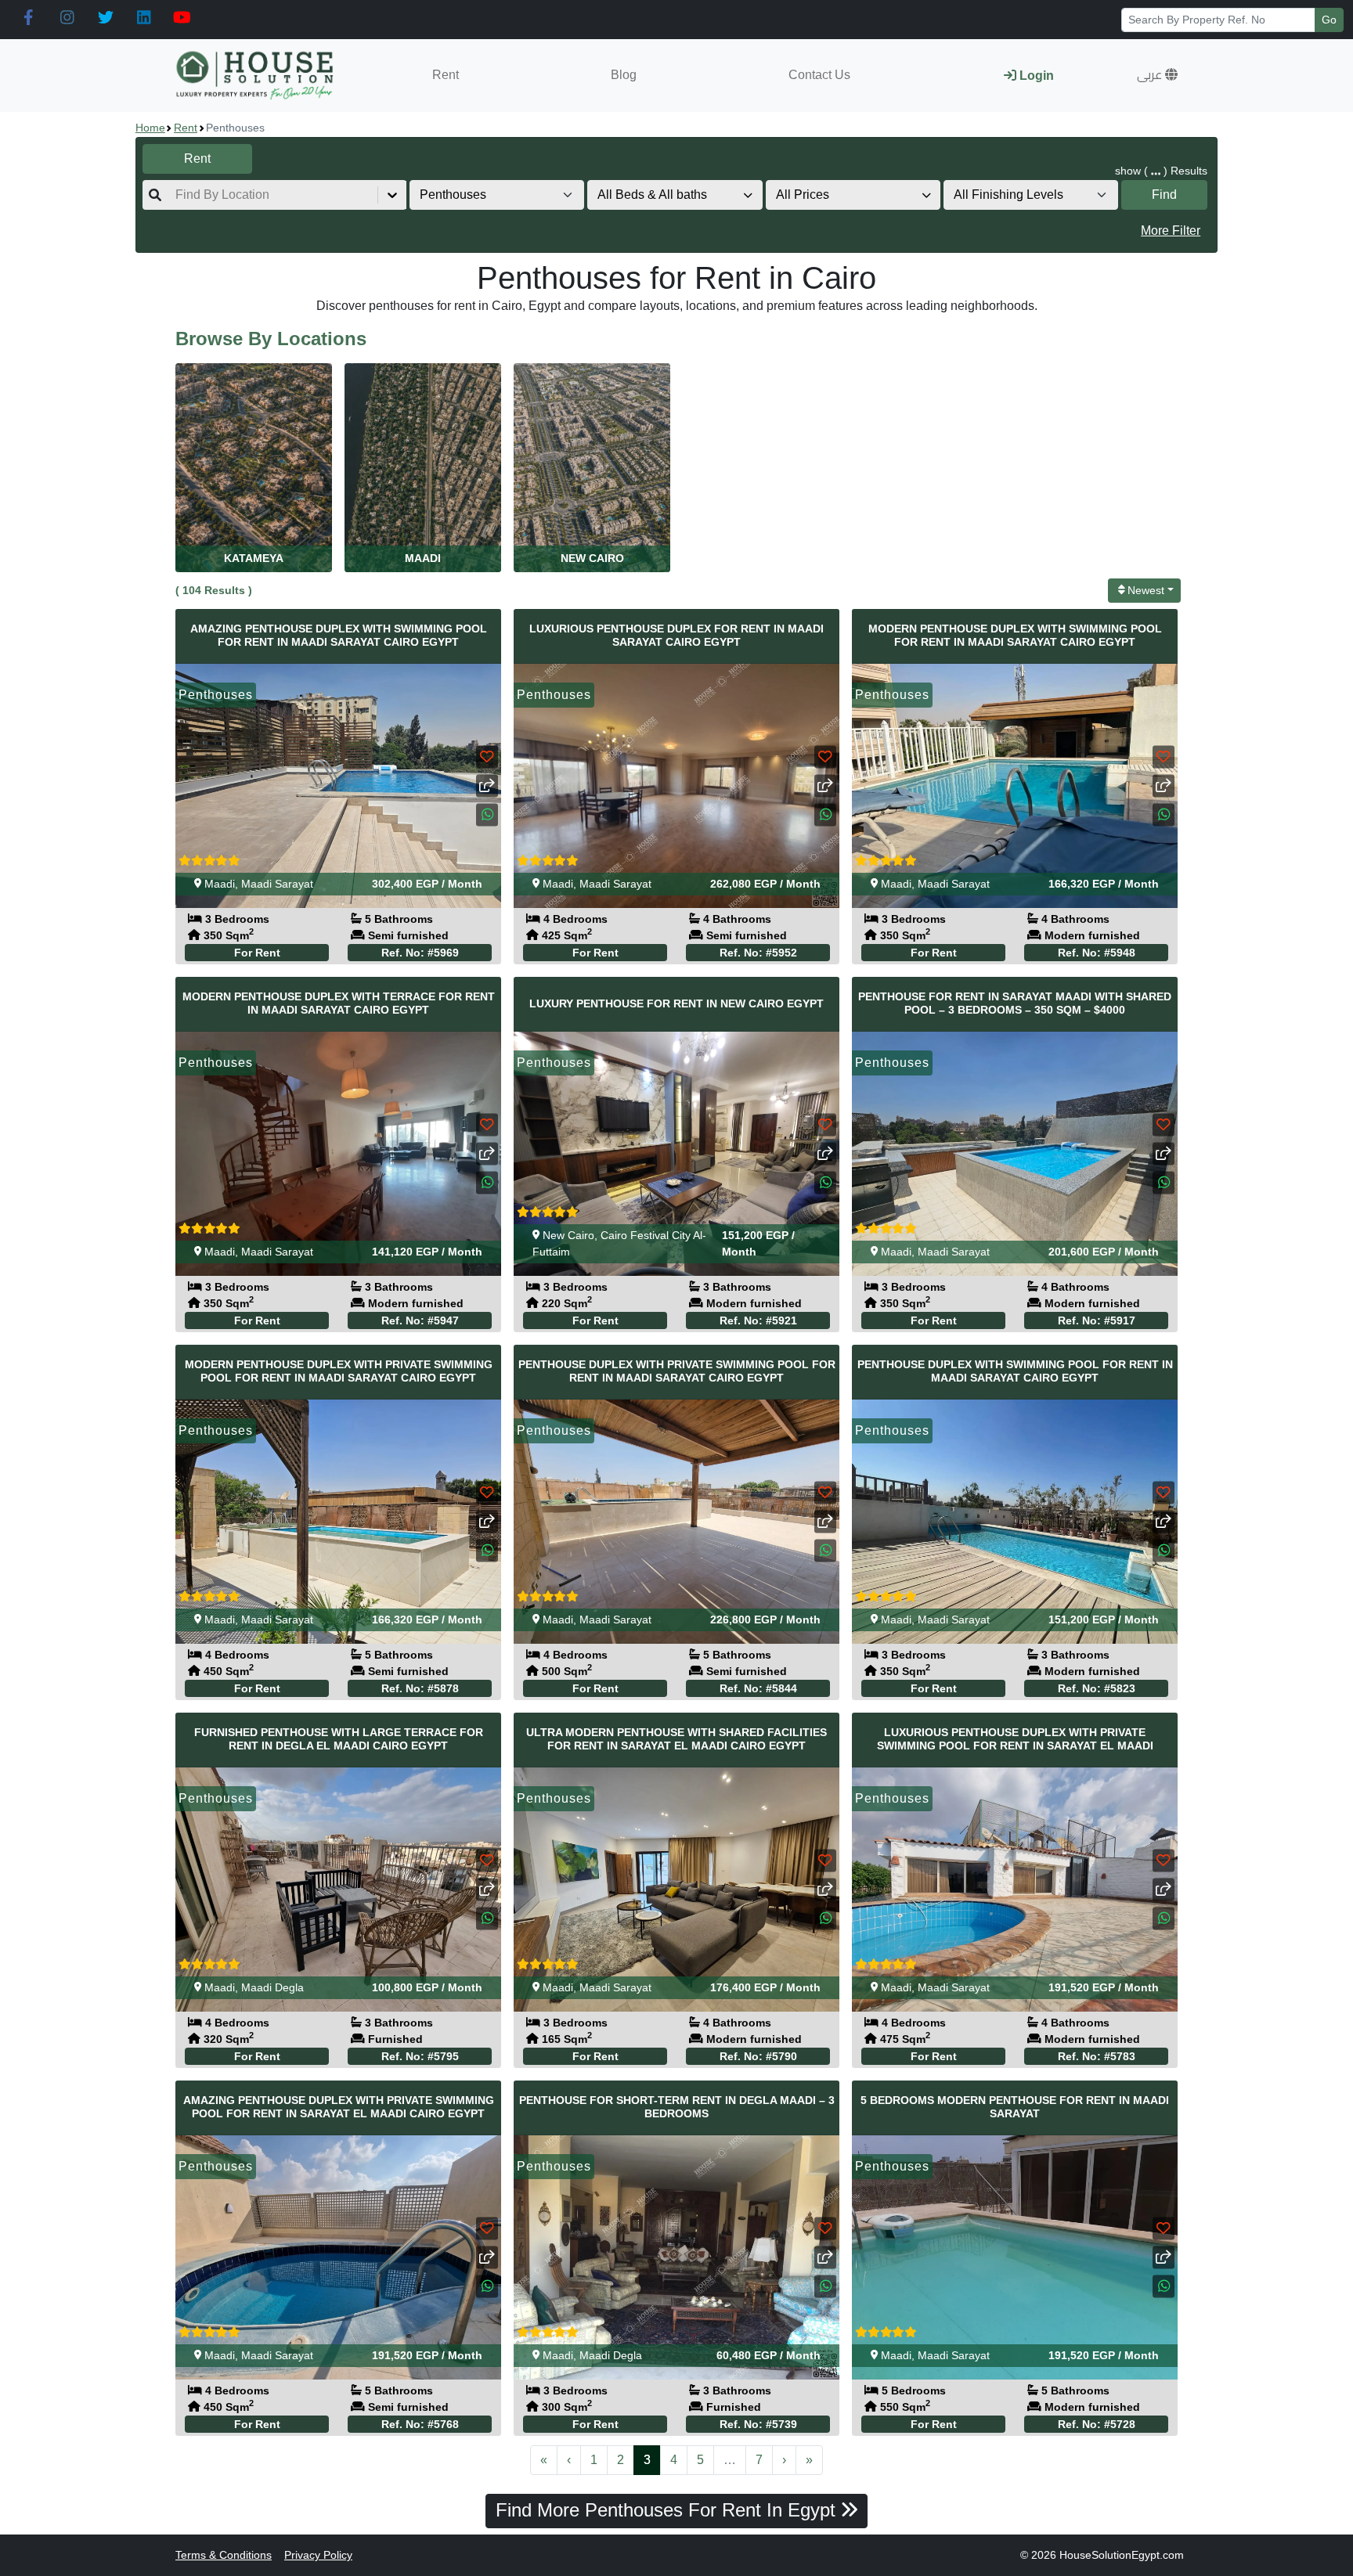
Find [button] (1164, 195)
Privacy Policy (318, 2555)
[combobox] (177, 195)
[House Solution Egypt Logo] (256, 76)
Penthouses (216, 695)
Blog (624, 75)
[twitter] (105, 18)
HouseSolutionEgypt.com (1122, 2555)
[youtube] (182, 18)
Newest (1146, 590)
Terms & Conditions (224, 2555)
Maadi (220, 884)
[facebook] (29, 18)
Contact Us (819, 75)
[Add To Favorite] (487, 757)
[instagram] (67, 18)
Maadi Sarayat (277, 884)
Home (150, 128)
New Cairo (568, 1235)
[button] (1157, 75)
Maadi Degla (272, 1987)
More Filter (1171, 231)
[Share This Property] (487, 785)
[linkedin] (144, 18)
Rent (446, 75)
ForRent (257, 953)
